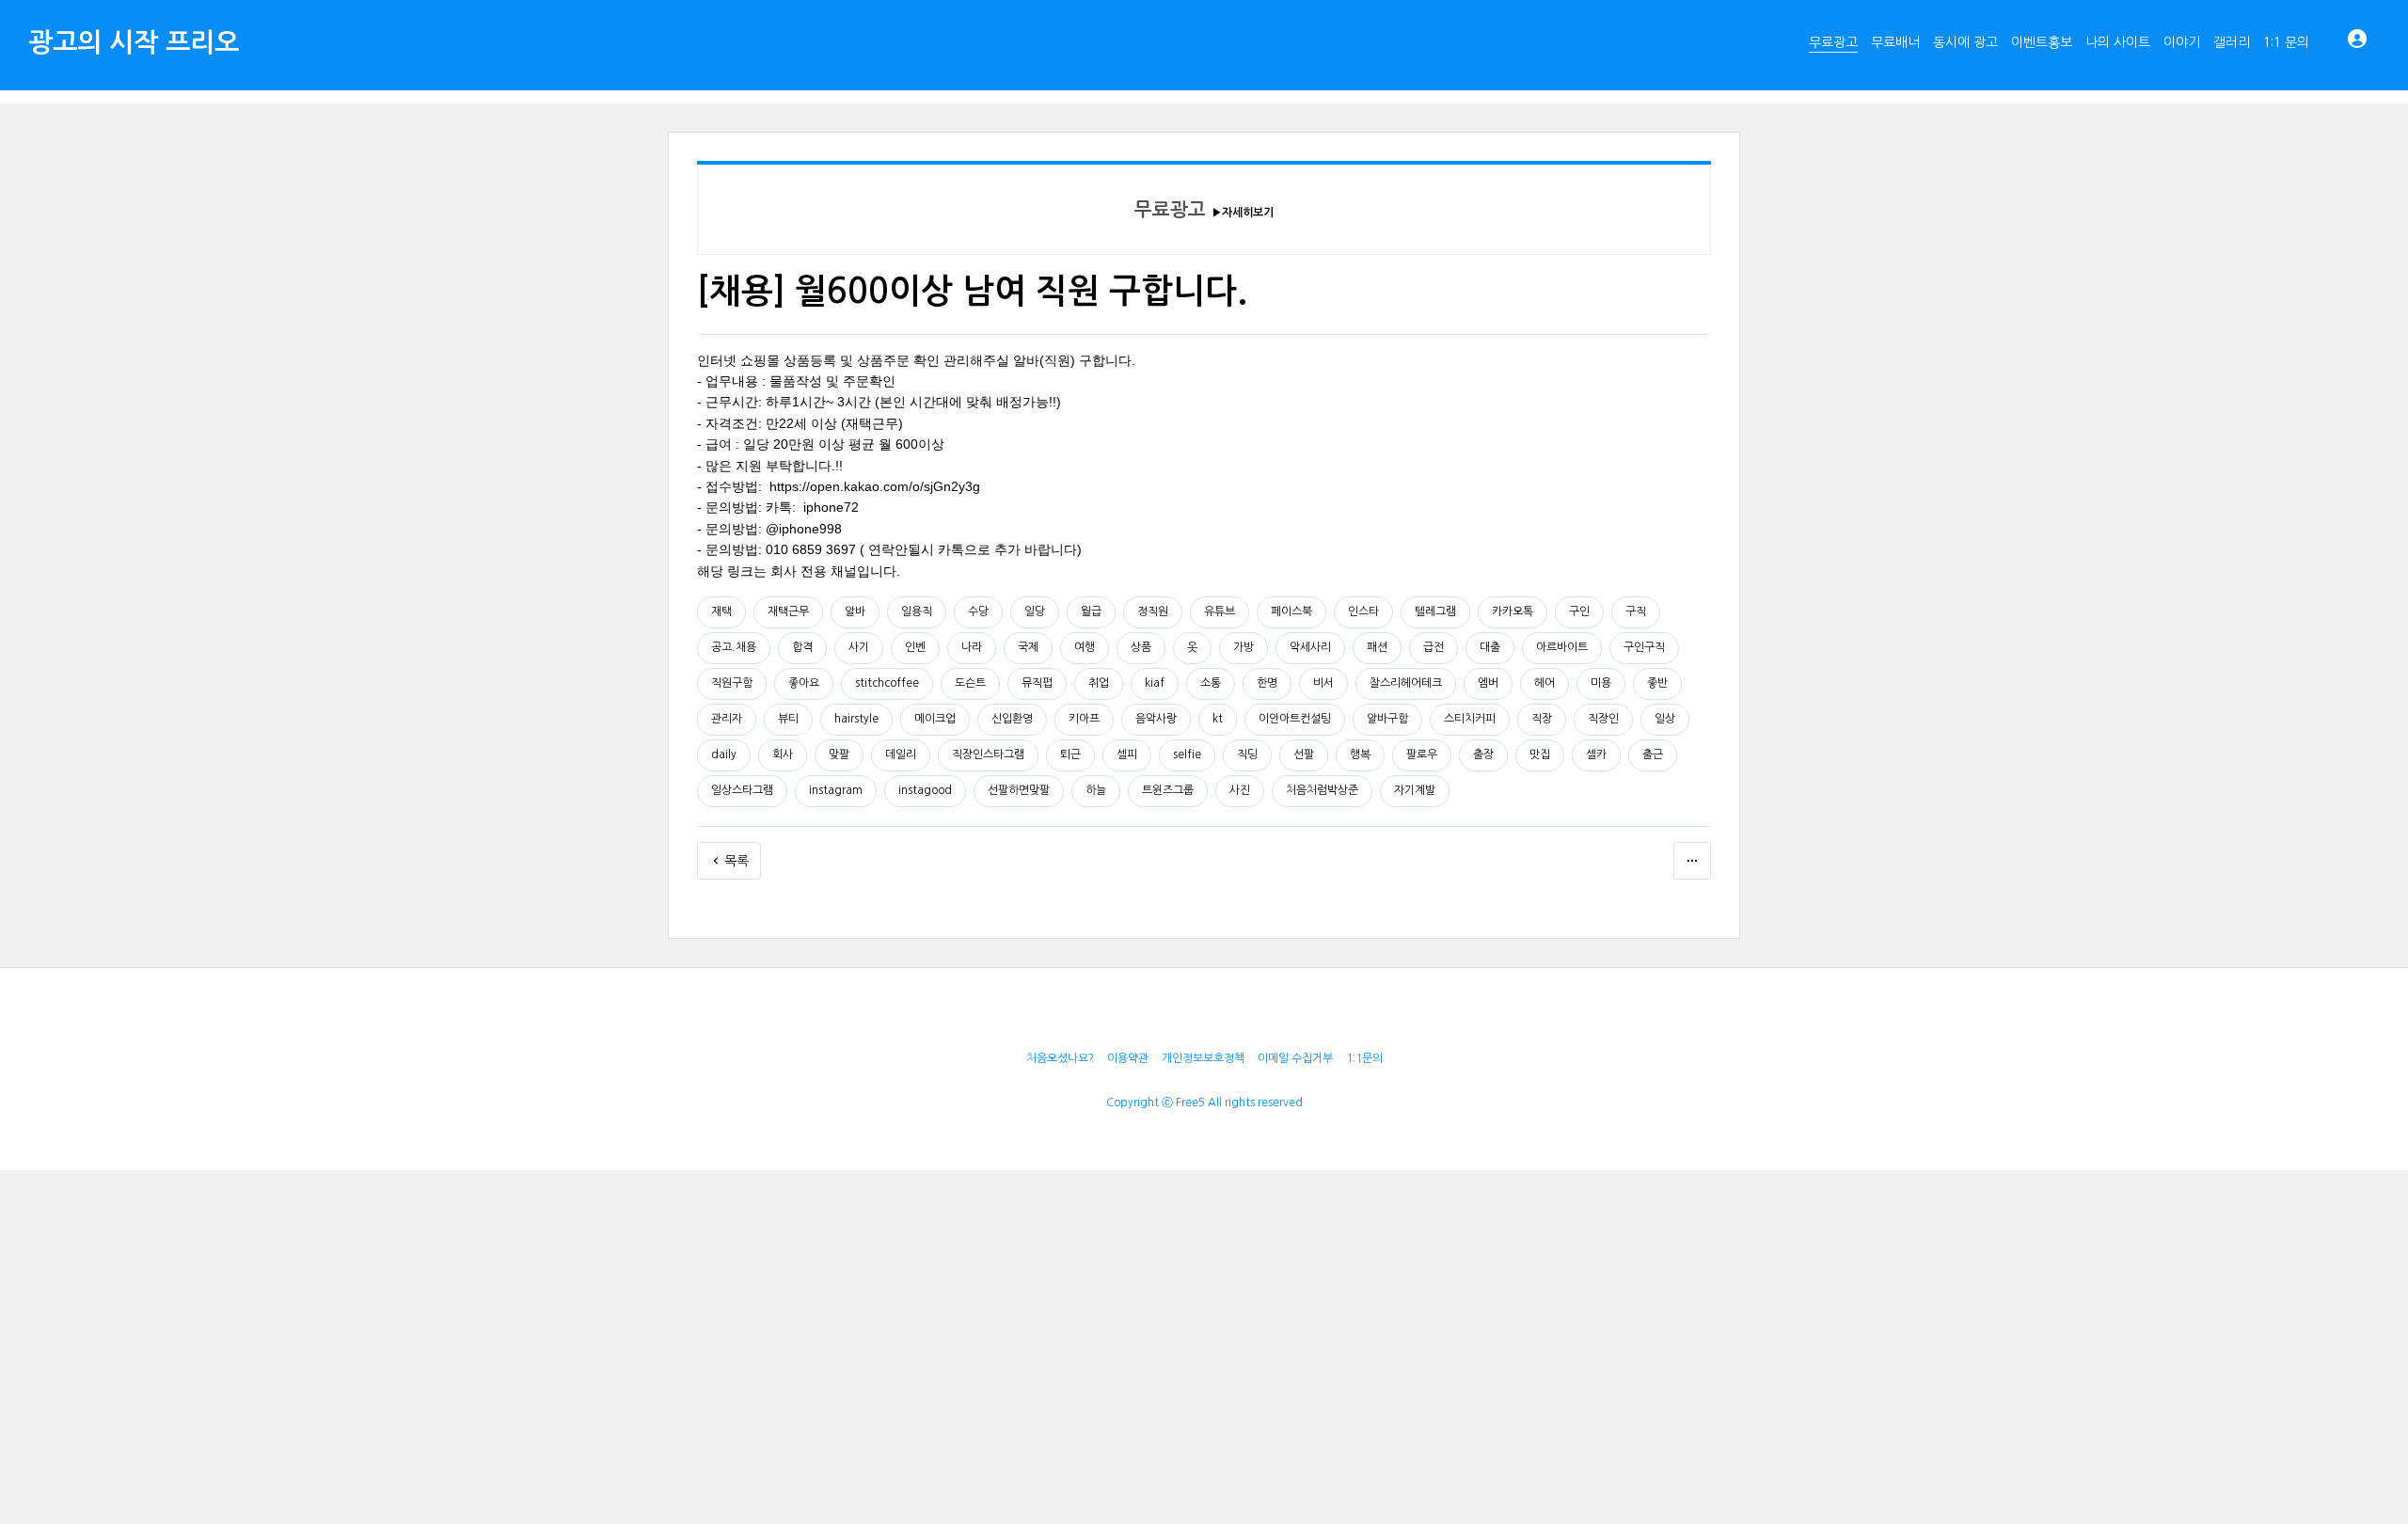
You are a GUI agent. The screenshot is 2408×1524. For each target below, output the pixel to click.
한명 (1267, 683)
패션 (1377, 647)
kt (1218, 719)
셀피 (1127, 754)
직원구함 (732, 683)
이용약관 (1128, 1058)
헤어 (1545, 683)
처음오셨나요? (1060, 1058)
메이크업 (935, 719)
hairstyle (856, 719)
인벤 (915, 647)
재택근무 (788, 611)
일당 (1035, 611)
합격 (802, 647)
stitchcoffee (887, 683)
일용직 (917, 611)
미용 (1601, 683)
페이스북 (1291, 611)
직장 (1542, 719)
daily (724, 754)
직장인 (1603, 719)
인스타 (1363, 611)
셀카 (1596, 754)
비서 (1323, 683)
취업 (1099, 683)
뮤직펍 (1037, 683)
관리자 (727, 719)
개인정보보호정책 (1203, 1058)
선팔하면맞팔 (1019, 790)
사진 (1240, 790)
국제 (1028, 647)
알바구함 (1387, 719)
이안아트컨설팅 (1295, 719)
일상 (1665, 719)
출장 (1483, 754)
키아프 (1084, 719)
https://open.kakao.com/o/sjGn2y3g (875, 486)
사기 (859, 647)
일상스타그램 (742, 790)
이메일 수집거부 (1295, 1058)
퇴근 (1070, 754)
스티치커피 (1470, 719)
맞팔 (839, 754)
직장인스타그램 (988, 754)
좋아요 (804, 683)
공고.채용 (734, 647)
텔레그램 (1435, 611)
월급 (1091, 611)
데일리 (901, 754)
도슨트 (970, 683)
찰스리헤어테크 (1406, 683)
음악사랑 (1156, 719)
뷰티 (788, 719)
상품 (1141, 647)
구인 (1579, 611)
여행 (1085, 647)
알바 (855, 611)
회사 (783, 754)
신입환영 (1012, 719)
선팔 (1304, 754)
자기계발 (1415, 790)
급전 (1434, 647)
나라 (972, 647)
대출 (1490, 647)
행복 (1360, 754)
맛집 (1540, 754)
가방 (1244, 647)
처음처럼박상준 (1322, 790)
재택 (721, 611)
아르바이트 (1562, 647)
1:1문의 (1364, 1058)
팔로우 (1422, 754)
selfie (1187, 754)
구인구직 (1644, 647)
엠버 (1488, 683)
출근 (1653, 754)
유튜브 (1220, 611)
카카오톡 (1513, 611)
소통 (1211, 683)
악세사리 (1310, 647)
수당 (978, 611)
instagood (925, 790)
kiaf (1155, 683)
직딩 (1247, 754)
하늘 (1096, 790)
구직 (1636, 611)
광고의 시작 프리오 (134, 42)
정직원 (1153, 611)
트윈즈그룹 (1168, 790)
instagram (836, 790)
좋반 (1657, 683)
